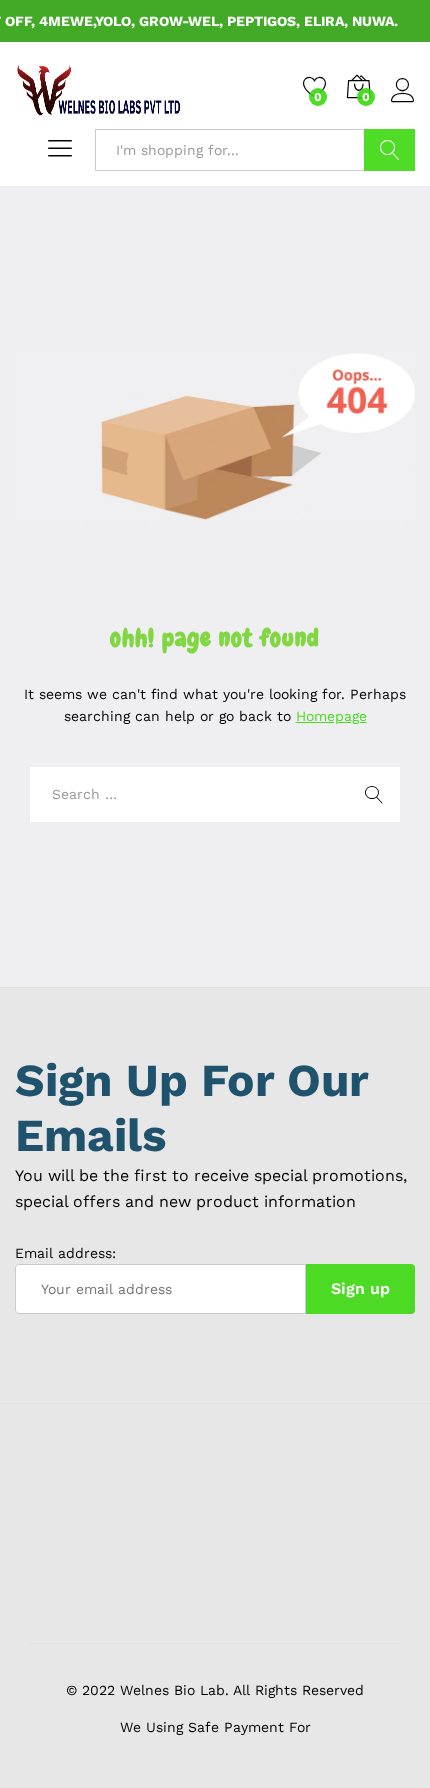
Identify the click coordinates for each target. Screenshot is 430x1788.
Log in (403, 103)
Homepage (331, 716)
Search (389, 150)
